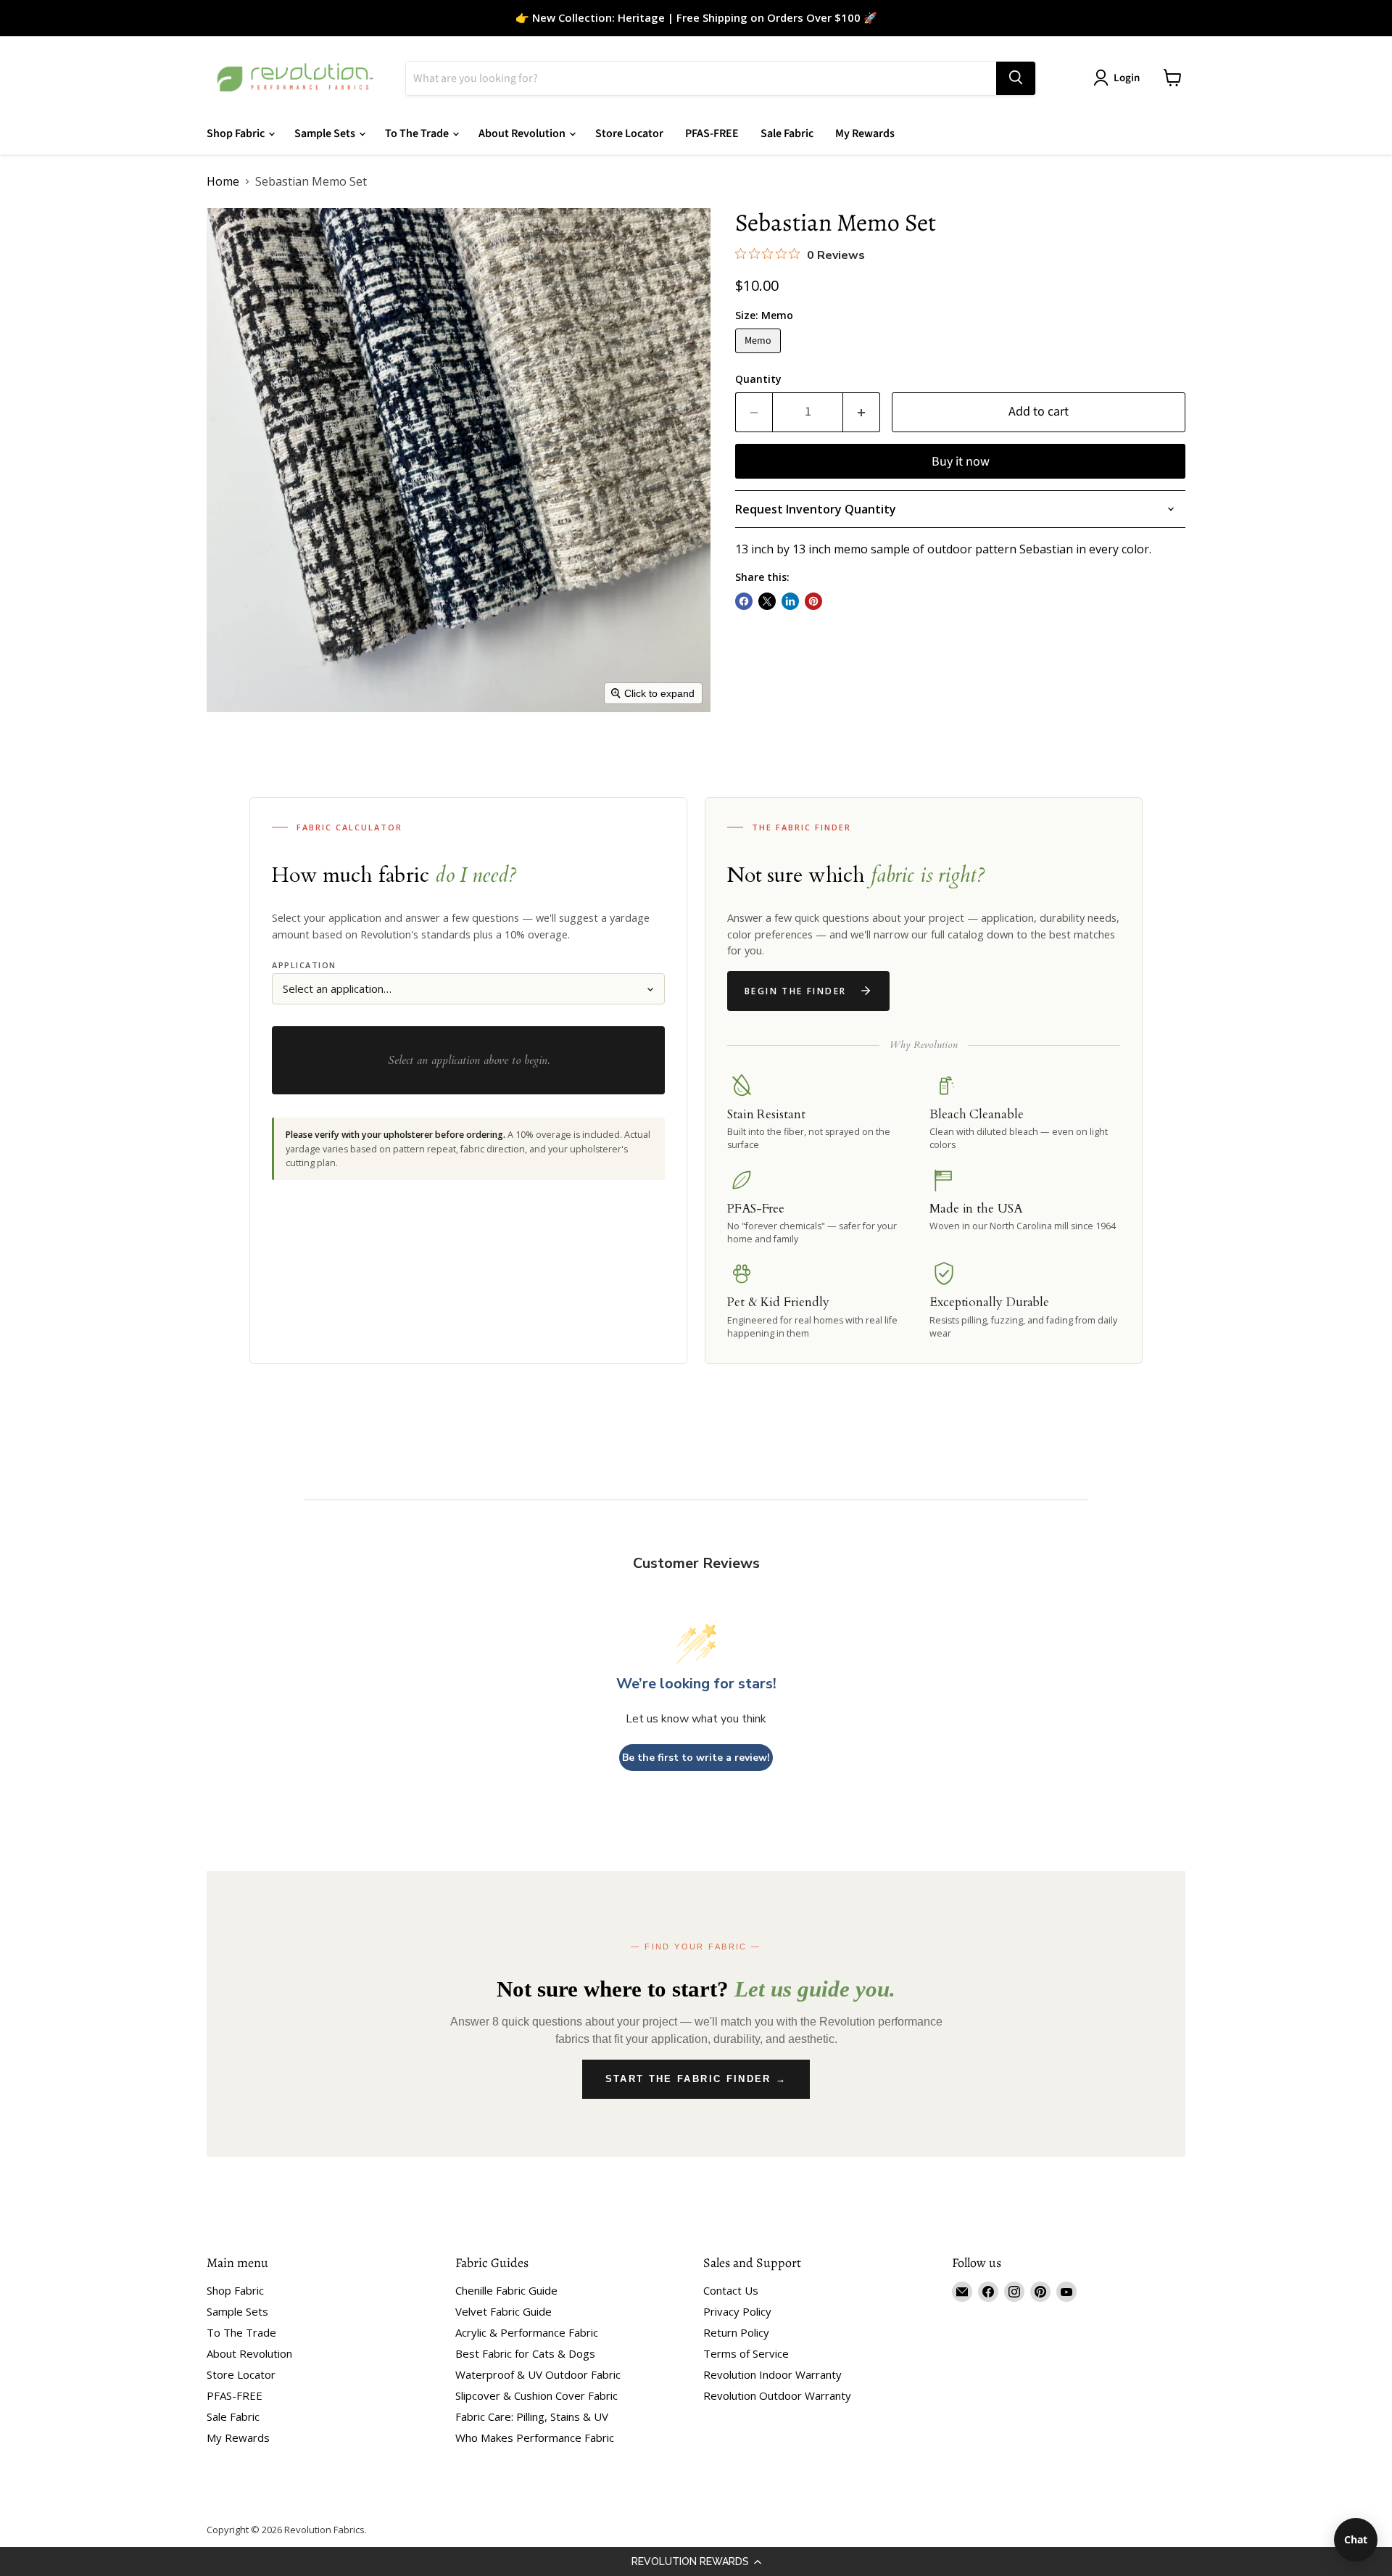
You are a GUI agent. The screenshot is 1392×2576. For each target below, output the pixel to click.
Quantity (758, 379)
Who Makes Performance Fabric (535, 2437)
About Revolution (523, 133)
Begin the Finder (795, 991)
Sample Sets (326, 133)
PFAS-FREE (712, 133)
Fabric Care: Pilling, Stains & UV (532, 2416)
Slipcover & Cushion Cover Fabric (536, 2395)
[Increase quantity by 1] (862, 412)
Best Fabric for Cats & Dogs (525, 2353)
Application (304, 965)
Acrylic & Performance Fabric (527, 2332)
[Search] (1016, 78)
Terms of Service (746, 2353)
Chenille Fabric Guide (506, 2290)
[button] (696, 2561)
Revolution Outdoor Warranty (777, 2395)
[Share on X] (767, 601)
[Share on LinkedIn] (790, 601)
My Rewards (865, 133)
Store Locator (629, 133)
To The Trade (418, 133)
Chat (1356, 2539)
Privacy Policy (737, 2311)
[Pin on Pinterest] (813, 601)
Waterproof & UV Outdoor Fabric (538, 2374)
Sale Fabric (787, 133)
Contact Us (731, 2290)
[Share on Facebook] (744, 601)
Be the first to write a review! (696, 1758)
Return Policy (736, 2332)
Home (223, 181)
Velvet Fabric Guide (504, 2311)
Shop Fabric (237, 133)
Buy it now (961, 462)
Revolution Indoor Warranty (772, 2374)
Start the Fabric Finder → (696, 2079)
